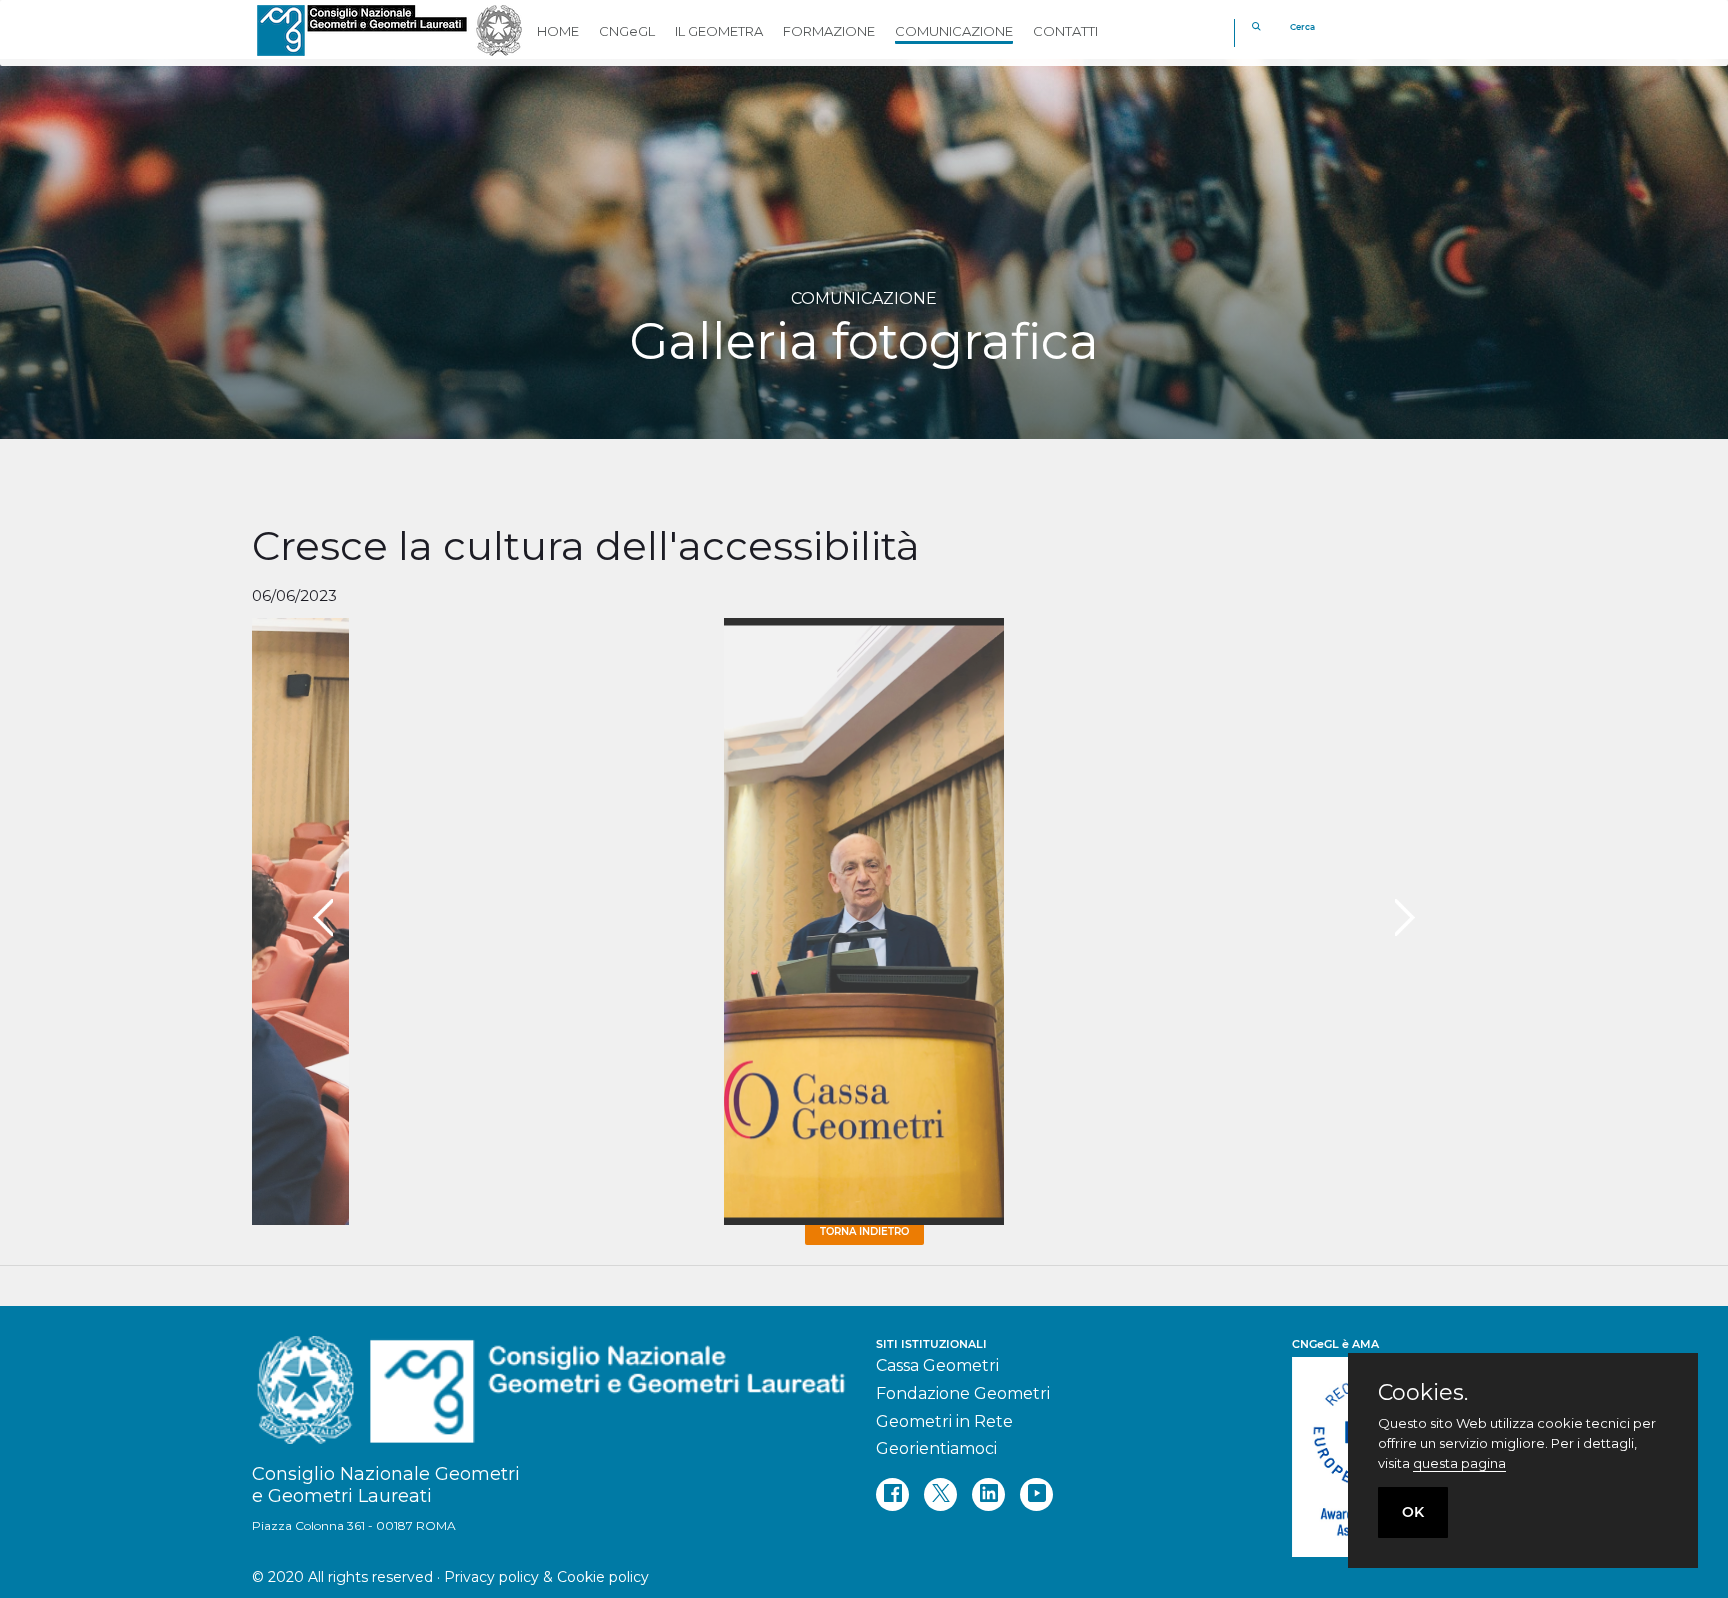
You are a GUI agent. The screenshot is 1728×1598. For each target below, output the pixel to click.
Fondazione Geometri (963, 1393)
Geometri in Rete (944, 1421)
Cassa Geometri (937, 1365)
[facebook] (892, 1494)
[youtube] (1036, 1494)
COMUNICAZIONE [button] (954, 31)
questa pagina (1459, 1463)
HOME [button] (558, 31)
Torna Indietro (864, 1231)
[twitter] (940, 1494)
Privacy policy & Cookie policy (546, 1577)
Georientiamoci (936, 1448)
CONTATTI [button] (1065, 31)
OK (1413, 1512)
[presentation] (323, 918)
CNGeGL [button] (627, 31)
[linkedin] (988, 1494)
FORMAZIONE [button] (829, 31)
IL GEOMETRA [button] (719, 31)
